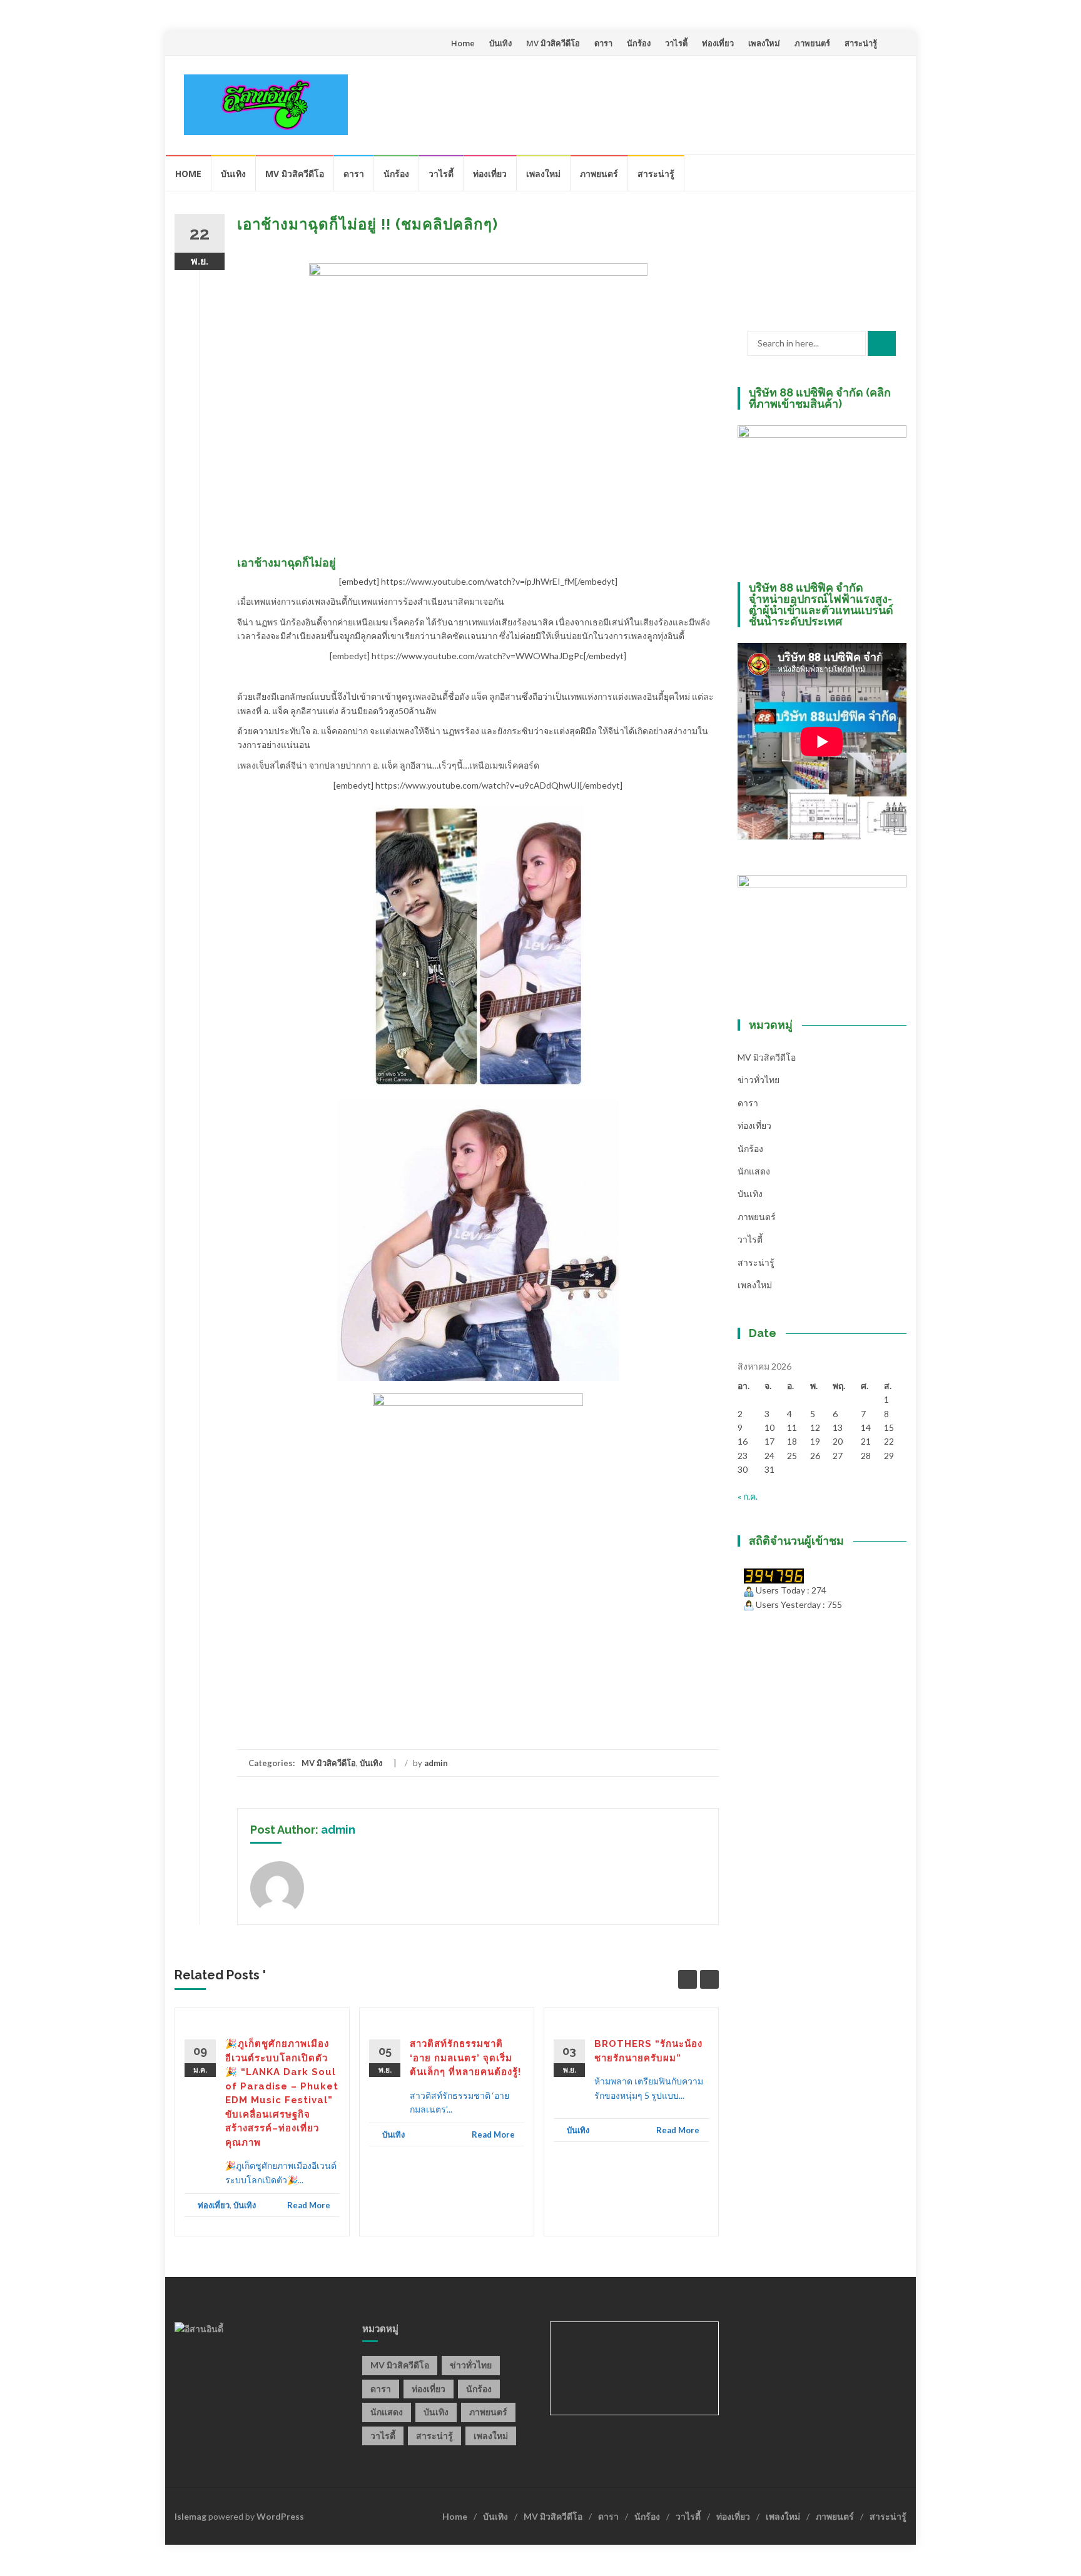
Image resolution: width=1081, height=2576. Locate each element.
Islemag (190, 2516)
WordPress (280, 2516)
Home (463, 43)
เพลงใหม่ (764, 43)
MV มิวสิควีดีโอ (553, 43)
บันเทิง (500, 43)
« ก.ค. (748, 1496)
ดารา (603, 43)
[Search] (882, 343)
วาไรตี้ (676, 43)
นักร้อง (639, 43)
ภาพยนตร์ (812, 43)
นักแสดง (754, 1171)
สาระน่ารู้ (861, 43)
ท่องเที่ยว (718, 43)
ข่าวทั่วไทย (759, 1080)
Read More (309, 2205)
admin (436, 1763)
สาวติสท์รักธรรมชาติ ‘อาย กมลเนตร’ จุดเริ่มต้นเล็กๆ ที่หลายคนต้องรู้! (465, 2058)
